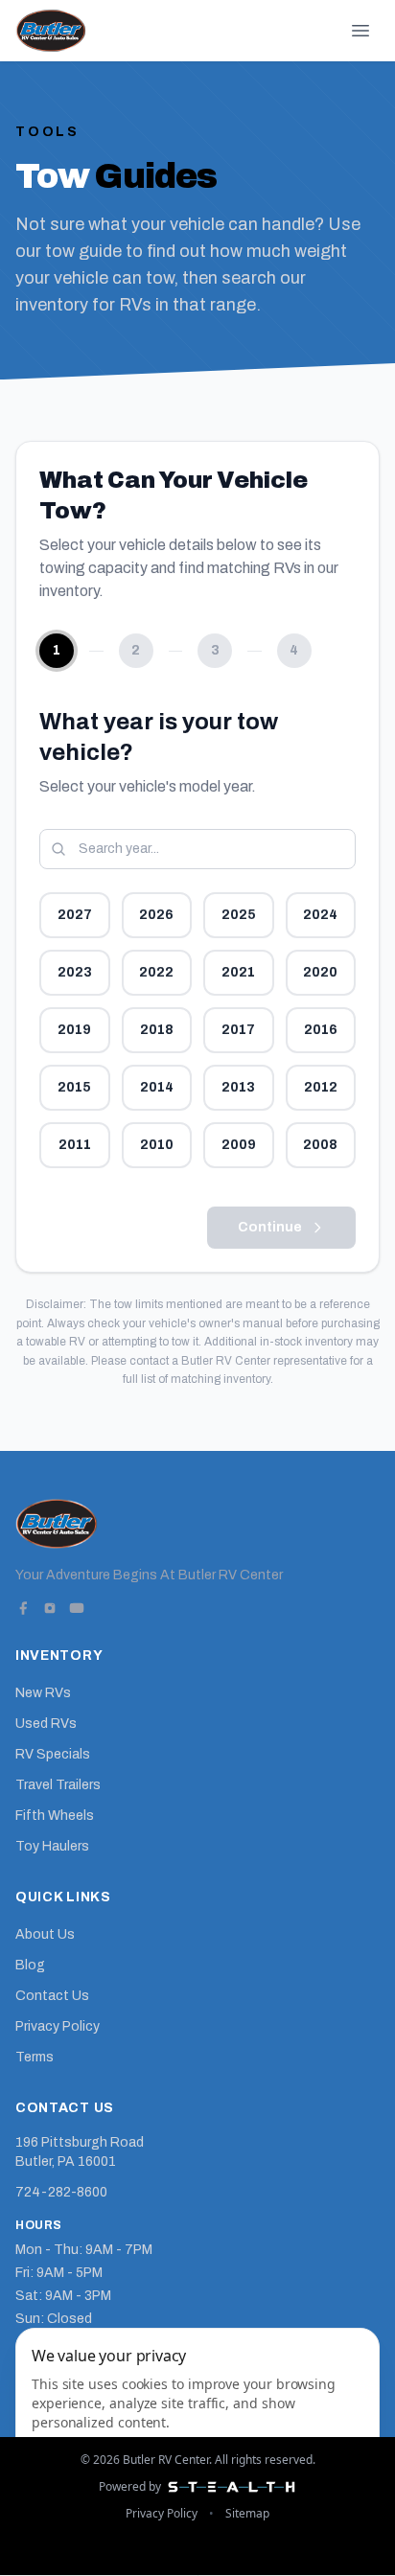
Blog (30, 1965)
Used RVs (46, 1724)
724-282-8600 (61, 2192)
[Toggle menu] (360, 31)
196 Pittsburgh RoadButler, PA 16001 (80, 2152)
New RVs (43, 1693)
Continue (270, 1227)
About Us (45, 1934)
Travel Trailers (58, 1785)
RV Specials (53, 1754)
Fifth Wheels (55, 1816)
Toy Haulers (52, 1846)
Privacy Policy (58, 2026)
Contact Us (52, 1996)
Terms (35, 2057)
